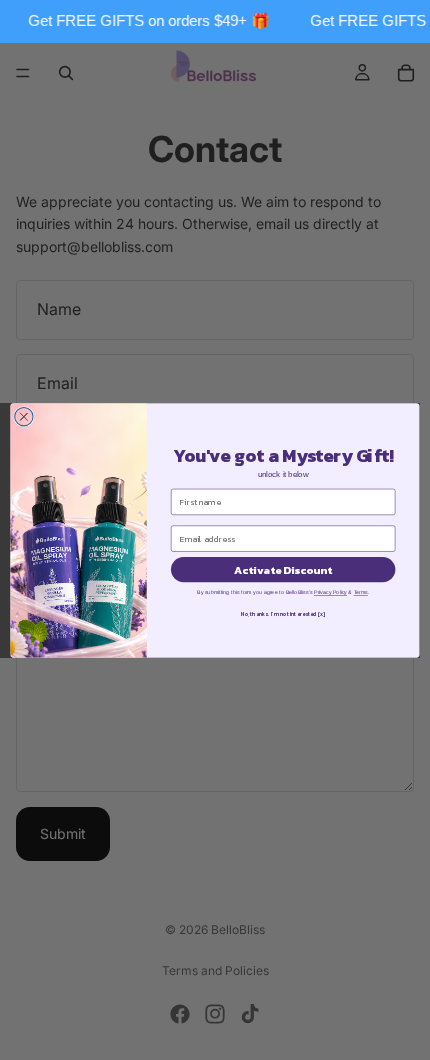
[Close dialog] (24, 416)
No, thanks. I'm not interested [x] (283, 614)
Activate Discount (283, 569)
